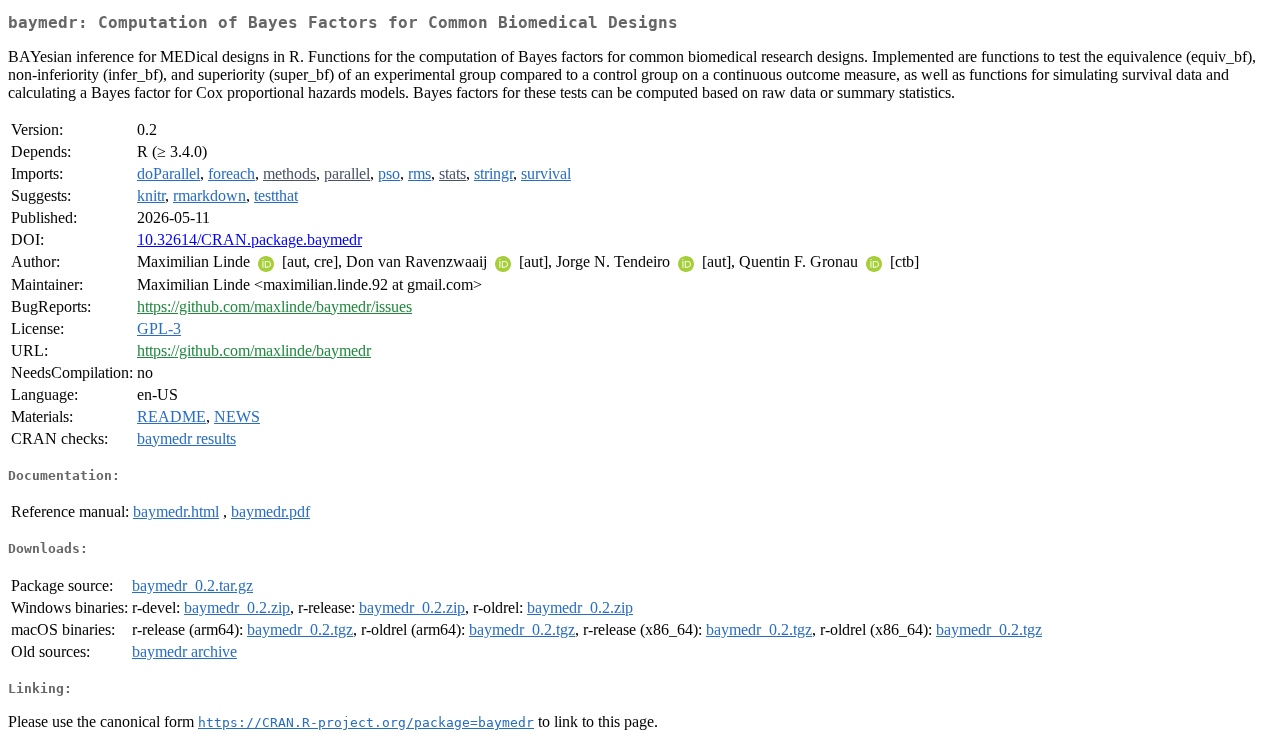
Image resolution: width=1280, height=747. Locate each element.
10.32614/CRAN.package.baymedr (249, 239)
